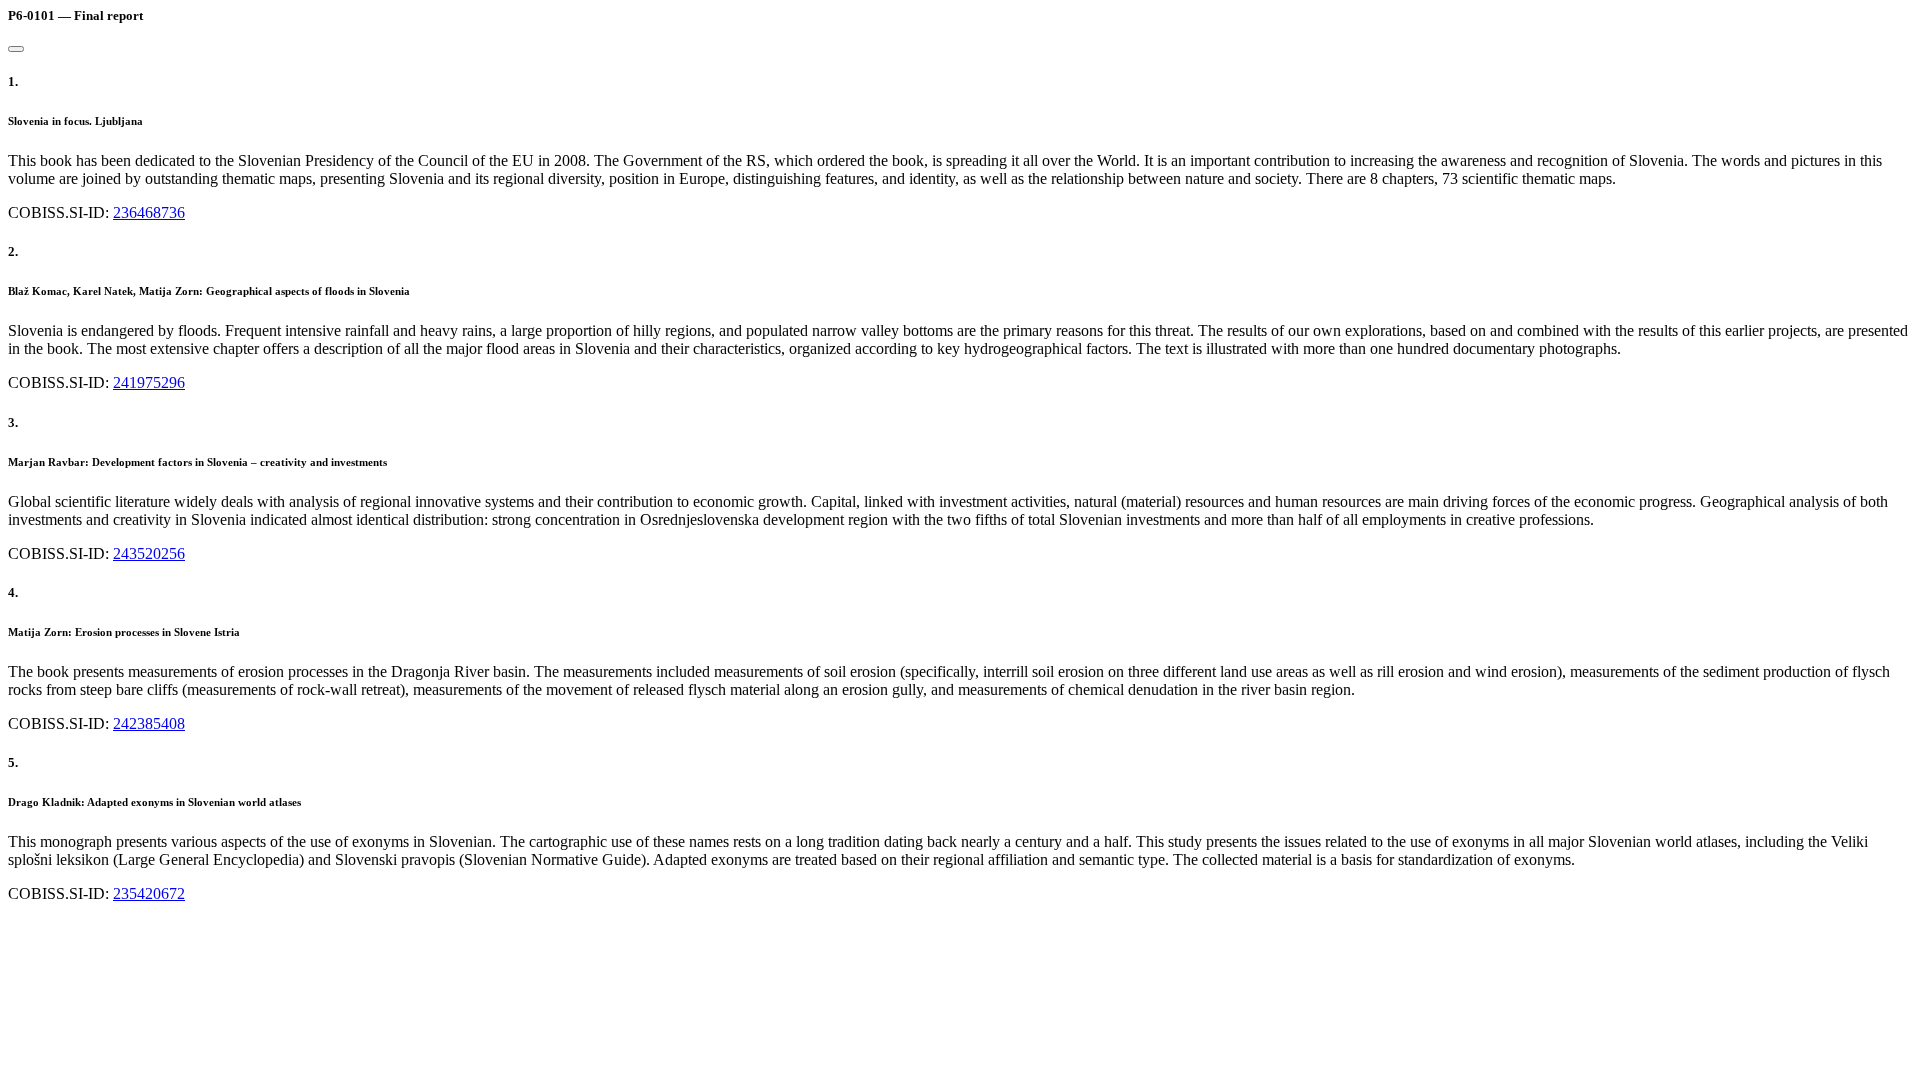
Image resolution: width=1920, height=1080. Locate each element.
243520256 (149, 553)
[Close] (16, 49)
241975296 (149, 382)
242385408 (149, 723)
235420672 (149, 893)
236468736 (149, 212)
